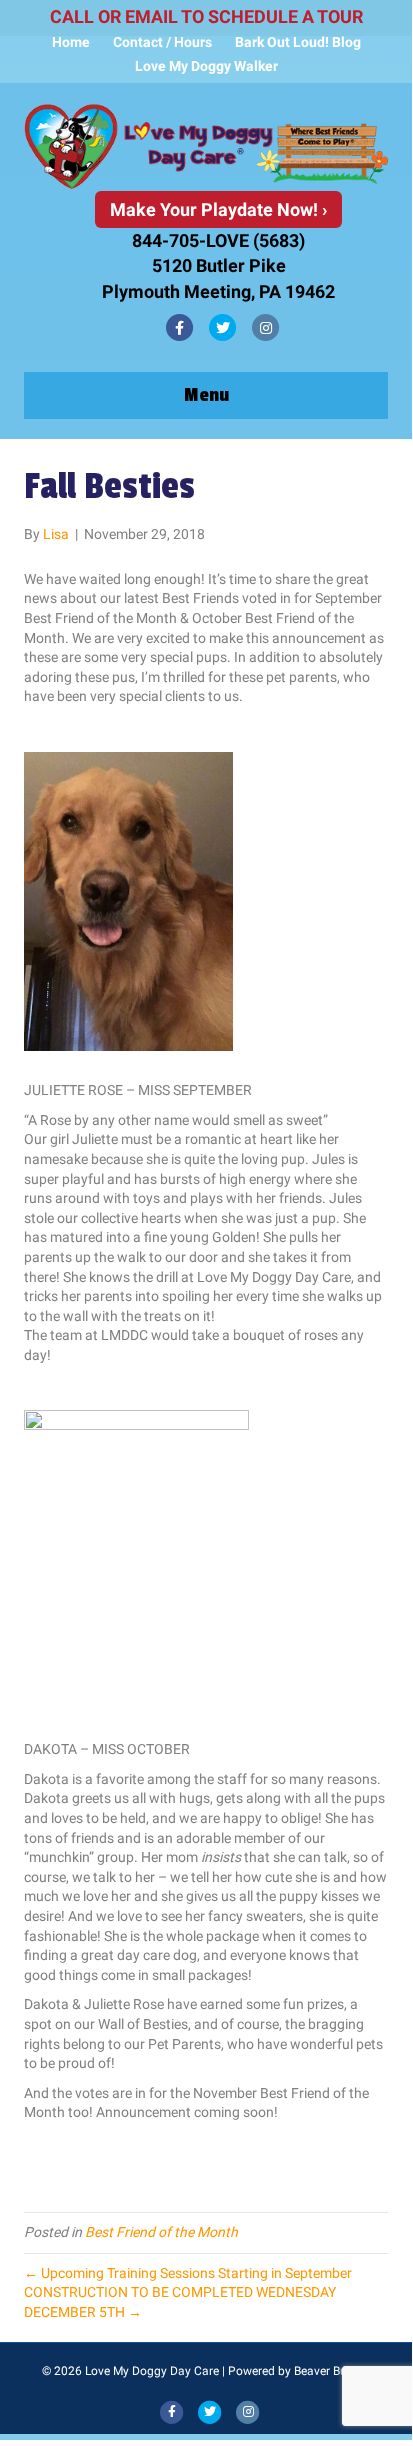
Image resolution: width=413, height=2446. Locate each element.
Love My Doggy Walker (206, 66)
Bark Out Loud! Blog (298, 42)
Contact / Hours (162, 42)
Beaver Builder (332, 2371)
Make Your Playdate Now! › (218, 209)
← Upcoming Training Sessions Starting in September (188, 2273)
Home (71, 42)
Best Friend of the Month (161, 2232)
